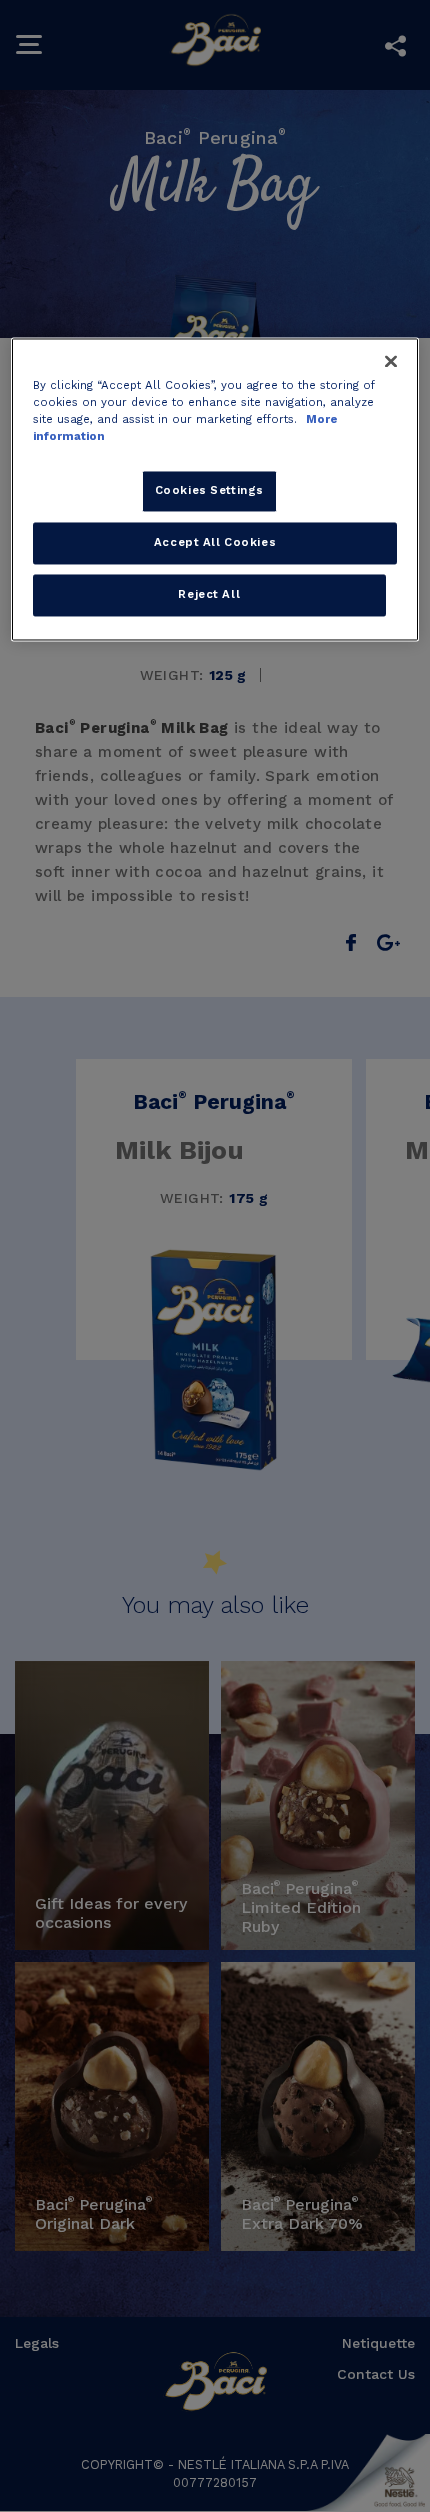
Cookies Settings (209, 491)
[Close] (391, 361)
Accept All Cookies (215, 542)
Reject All (209, 594)
